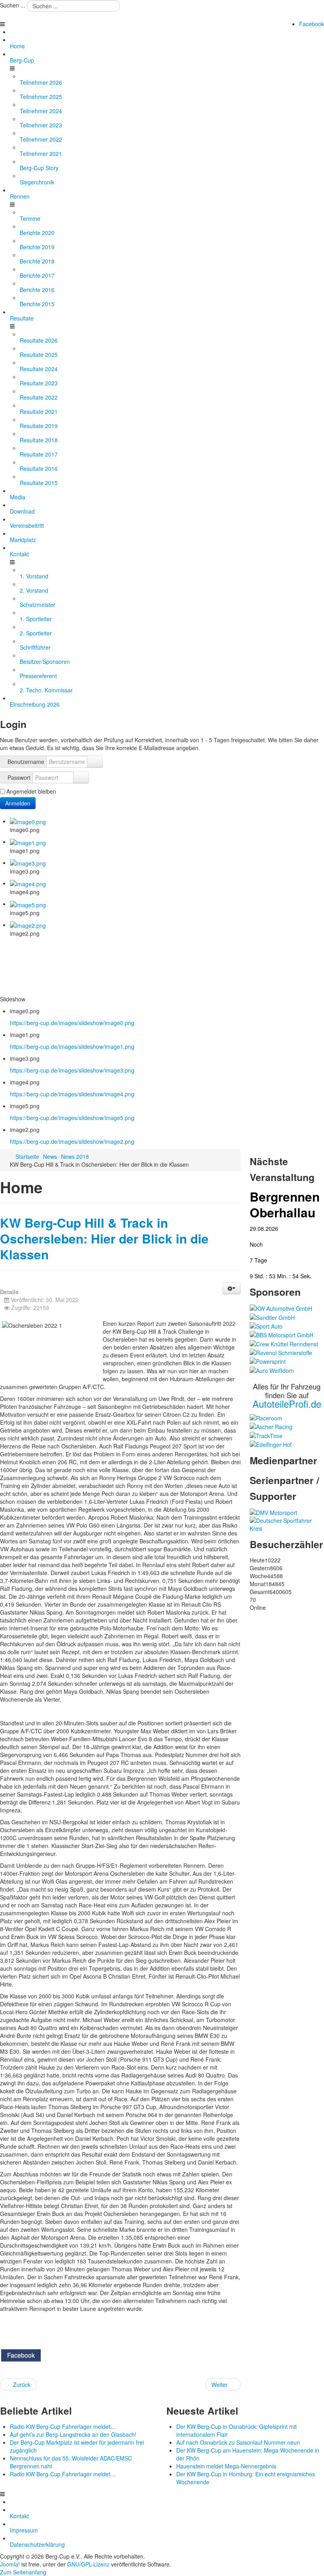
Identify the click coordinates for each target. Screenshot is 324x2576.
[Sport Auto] (266, 1325)
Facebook (312, 24)
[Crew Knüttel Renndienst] (284, 1343)
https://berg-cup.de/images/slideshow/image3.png (72, 1070)
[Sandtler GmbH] (272, 1316)
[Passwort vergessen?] (81, 777)
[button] (232, 1288)
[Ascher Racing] (271, 1426)
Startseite (27, 1156)
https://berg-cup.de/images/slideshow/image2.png (72, 1141)
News (50, 1156)
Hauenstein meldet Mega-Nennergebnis (226, 2466)
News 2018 (75, 1156)
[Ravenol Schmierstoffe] (281, 1352)
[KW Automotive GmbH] (281, 1308)
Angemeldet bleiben (31, 791)
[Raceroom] (266, 1417)
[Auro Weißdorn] (272, 1369)
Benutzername (26, 762)
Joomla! (10, 2564)
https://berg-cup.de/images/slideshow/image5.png (72, 1118)
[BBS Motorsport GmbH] (282, 1334)
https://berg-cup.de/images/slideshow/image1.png (72, 1046)
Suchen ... (13, 5)
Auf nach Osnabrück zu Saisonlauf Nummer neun (238, 2442)
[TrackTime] (266, 1435)
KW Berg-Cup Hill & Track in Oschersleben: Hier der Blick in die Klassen (104, 1239)
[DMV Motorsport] (273, 1512)
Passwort (19, 777)
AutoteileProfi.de (287, 1404)
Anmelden (18, 803)
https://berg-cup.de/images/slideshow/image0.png (72, 1023)
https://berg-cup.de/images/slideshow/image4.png (72, 1094)
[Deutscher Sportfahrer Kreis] (287, 1524)
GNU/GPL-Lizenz (88, 2564)
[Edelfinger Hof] (271, 1444)
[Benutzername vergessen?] (95, 762)
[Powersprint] (268, 1361)
